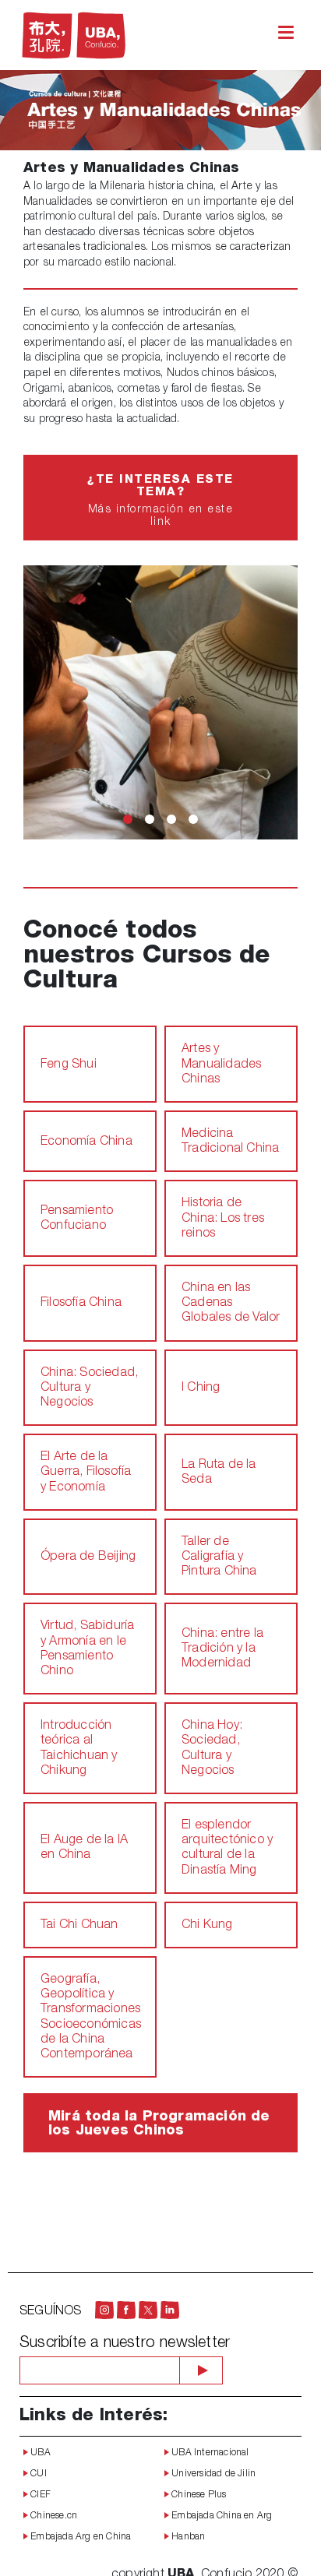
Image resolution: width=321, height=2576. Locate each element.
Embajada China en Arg (220, 2516)
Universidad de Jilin (212, 2474)
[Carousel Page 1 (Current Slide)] (128, 819)
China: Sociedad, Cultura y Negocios (89, 1388)
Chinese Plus (198, 2495)
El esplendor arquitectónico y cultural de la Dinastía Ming (227, 1849)
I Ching (201, 1388)
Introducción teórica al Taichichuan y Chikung (79, 1749)
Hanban (187, 2537)
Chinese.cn (53, 2516)
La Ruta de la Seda (219, 1473)
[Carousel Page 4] (193, 819)
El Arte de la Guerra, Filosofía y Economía (86, 1473)
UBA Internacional (209, 2453)
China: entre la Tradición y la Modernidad (222, 1649)
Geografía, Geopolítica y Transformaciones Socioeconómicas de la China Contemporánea (91, 2018)
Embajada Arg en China (79, 2537)
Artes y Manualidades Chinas (221, 1065)
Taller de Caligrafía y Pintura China (219, 1557)
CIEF (39, 2495)
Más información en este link (160, 501)
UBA (39, 2453)
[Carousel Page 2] (150, 819)
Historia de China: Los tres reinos (223, 1219)
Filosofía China (81, 1304)
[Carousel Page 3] (171, 819)
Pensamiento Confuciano (77, 1219)
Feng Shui (69, 1065)
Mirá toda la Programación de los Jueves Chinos (159, 2124)
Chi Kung (207, 1926)
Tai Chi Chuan (79, 1926)
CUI (37, 2474)
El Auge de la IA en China (84, 1848)
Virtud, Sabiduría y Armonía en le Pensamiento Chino (87, 1649)
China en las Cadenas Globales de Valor (231, 1304)
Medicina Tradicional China (230, 1142)
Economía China (86, 1142)
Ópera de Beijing (88, 1557)
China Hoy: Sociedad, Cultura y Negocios (212, 1749)
